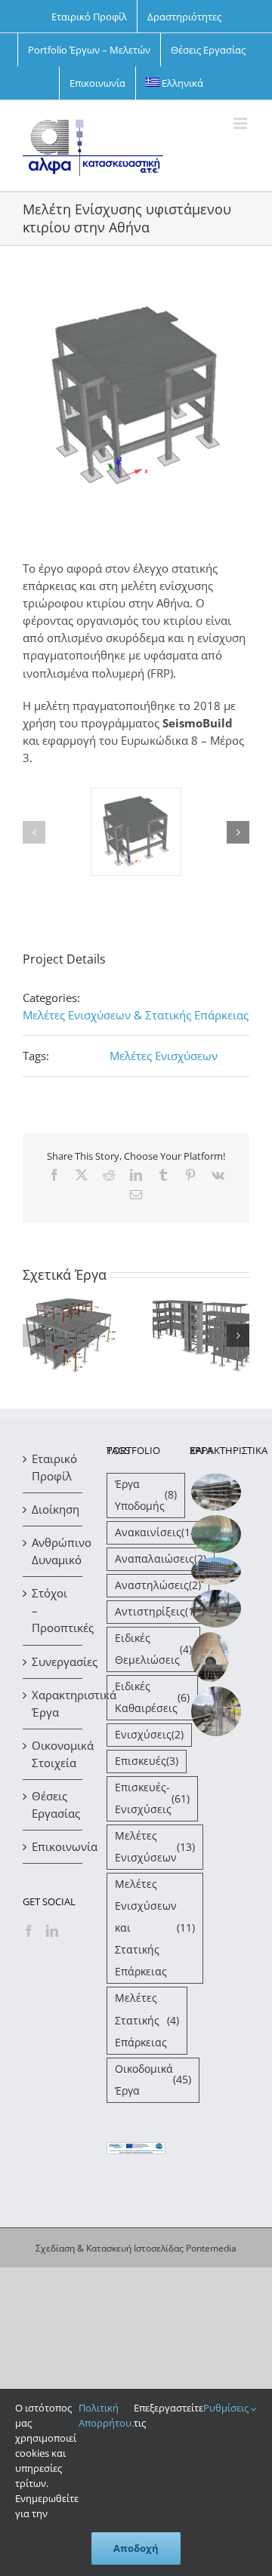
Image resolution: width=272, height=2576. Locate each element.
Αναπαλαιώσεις (161, 1559)
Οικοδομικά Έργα (153, 2080)
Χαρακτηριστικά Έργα (53, 1703)
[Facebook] (29, 1931)
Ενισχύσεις (149, 1735)
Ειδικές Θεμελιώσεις (153, 1649)
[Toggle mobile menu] (241, 123)
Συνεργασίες (53, 1661)
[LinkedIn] (52, 1931)
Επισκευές (147, 1761)
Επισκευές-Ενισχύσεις (152, 1798)
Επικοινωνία (53, 1846)
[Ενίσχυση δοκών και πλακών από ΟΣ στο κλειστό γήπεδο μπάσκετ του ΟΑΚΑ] (216, 1534)
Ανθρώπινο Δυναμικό (53, 1551)
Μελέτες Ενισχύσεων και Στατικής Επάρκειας (155, 1928)
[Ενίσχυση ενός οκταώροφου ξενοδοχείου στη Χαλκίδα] (216, 1571)
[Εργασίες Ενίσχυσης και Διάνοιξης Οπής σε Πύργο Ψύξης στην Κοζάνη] (210, 1657)
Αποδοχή (136, 2548)
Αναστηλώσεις (158, 1585)
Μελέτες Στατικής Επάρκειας (147, 2020)
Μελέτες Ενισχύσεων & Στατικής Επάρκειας (136, 1015)
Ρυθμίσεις (227, 2408)
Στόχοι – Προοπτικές (53, 1610)
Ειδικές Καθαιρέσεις (152, 1697)
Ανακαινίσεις (157, 1532)
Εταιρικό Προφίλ (53, 1467)
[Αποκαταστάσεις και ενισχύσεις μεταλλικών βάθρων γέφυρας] (216, 1609)
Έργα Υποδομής (146, 1495)
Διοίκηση (53, 1509)
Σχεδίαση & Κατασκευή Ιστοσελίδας (110, 2248)
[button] (34, 832)
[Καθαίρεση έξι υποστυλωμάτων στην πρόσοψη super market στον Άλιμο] (216, 1711)
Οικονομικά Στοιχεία (53, 1754)
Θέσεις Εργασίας (53, 1804)
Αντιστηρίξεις (156, 1612)
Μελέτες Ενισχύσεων (164, 1056)
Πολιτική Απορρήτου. (106, 2415)
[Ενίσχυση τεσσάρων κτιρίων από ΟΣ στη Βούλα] (216, 1492)
